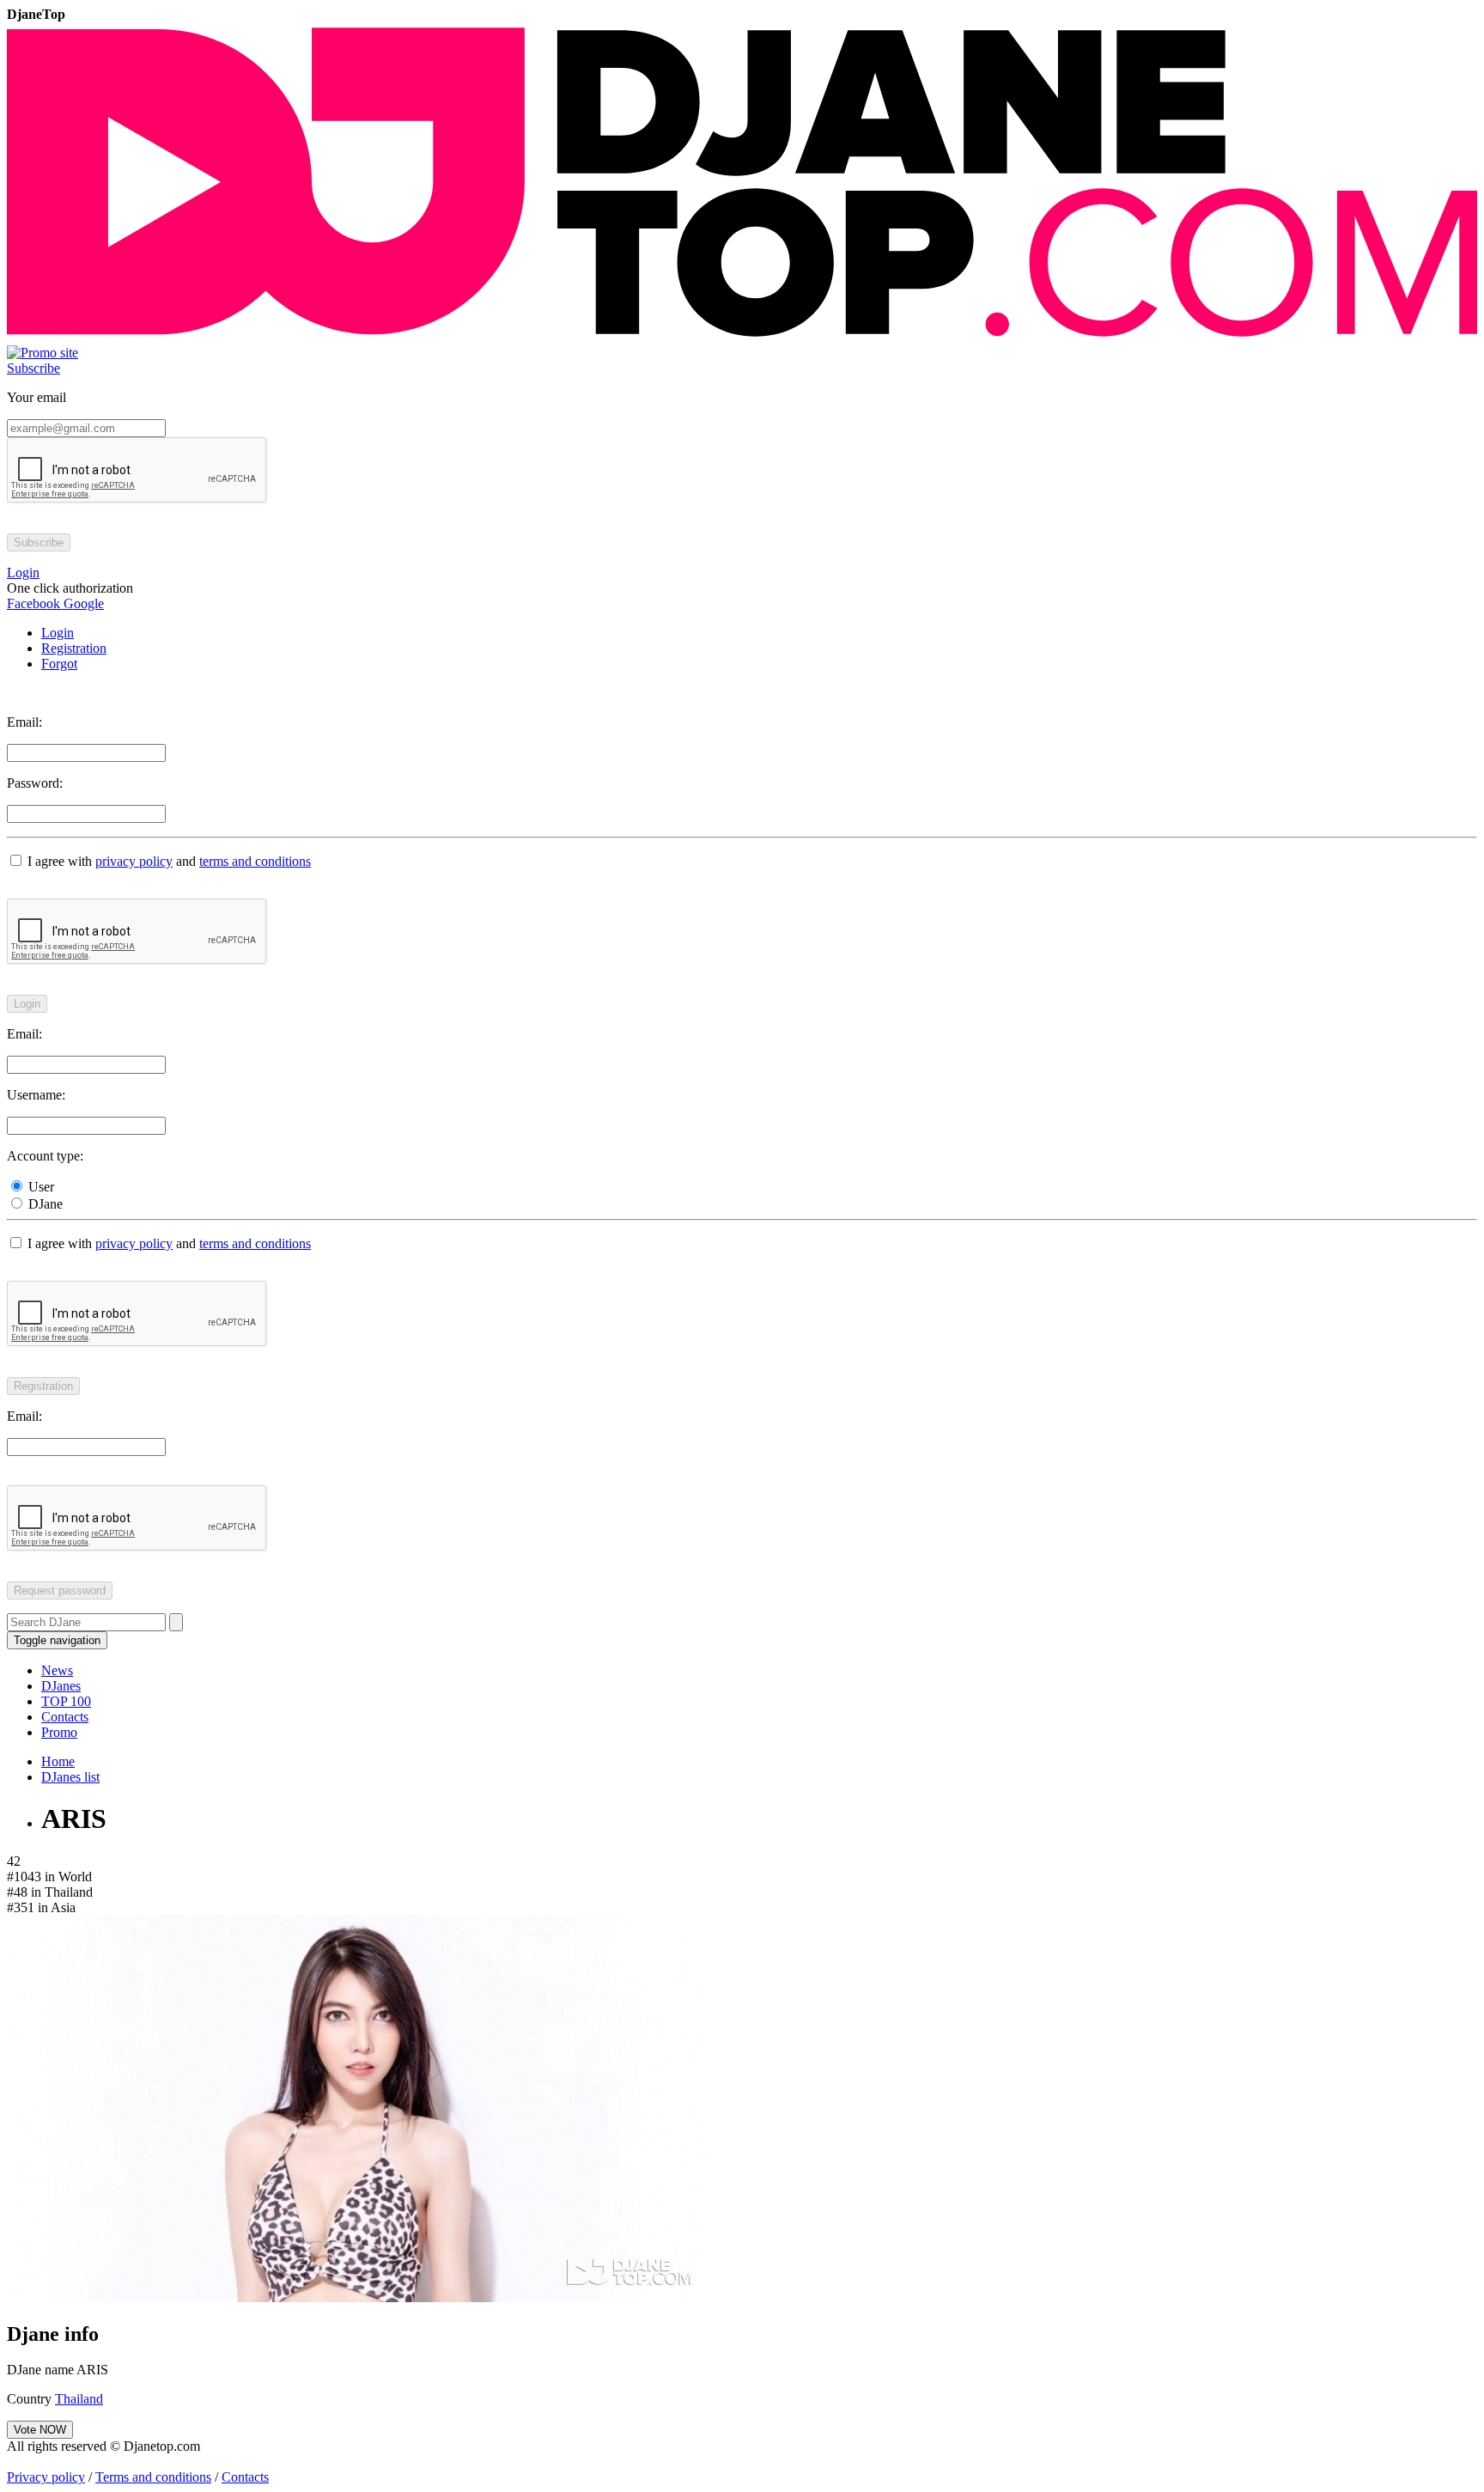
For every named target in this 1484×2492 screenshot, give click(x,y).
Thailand (79, 2399)
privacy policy (134, 861)
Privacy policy (46, 2477)
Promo (59, 1732)
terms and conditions (255, 861)
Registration (74, 648)
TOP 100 (66, 1701)
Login (58, 633)
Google (82, 603)
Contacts (65, 1717)
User (40, 1187)
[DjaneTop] (742, 337)
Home (58, 1761)
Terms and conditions (153, 2477)
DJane (44, 1204)
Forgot (59, 664)
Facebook (33, 603)
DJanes (61, 1686)
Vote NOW (40, 2430)
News (57, 1670)
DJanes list (70, 1777)
